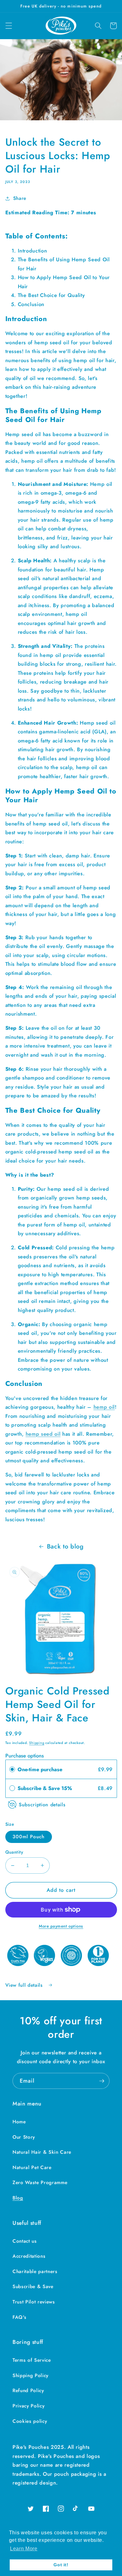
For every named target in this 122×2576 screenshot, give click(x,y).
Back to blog (65, 1546)
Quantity (14, 1852)
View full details (25, 1985)
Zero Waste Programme (40, 2183)
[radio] (12, 1769)
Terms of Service (32, 2360)
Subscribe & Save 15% (46, 1788)
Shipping (37, 1743)
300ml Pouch (29, 1837)
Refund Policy (28, 2391)
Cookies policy (30, 2421)
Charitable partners (35, 2272)
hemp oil (104, 1407)
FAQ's (19, 2317)
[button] (8, 26)
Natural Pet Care (32, 2167)
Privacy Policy (28, 2406)
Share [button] (20, 198)
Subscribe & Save (33, 2287)
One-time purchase (40, 1769)
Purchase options (25, 1756)
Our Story (24, 2137)
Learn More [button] (24, 2549)
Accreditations (29, 2256)
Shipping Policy (30, 2376)
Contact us (25, 2241)
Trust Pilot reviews (34, 2302)
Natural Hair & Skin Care (42, 2152)
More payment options (61, 1926)
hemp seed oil (43, 1434)
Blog (18, 2198)
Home (19, 2122)
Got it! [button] (61, 2565)
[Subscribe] (102, 2081)
